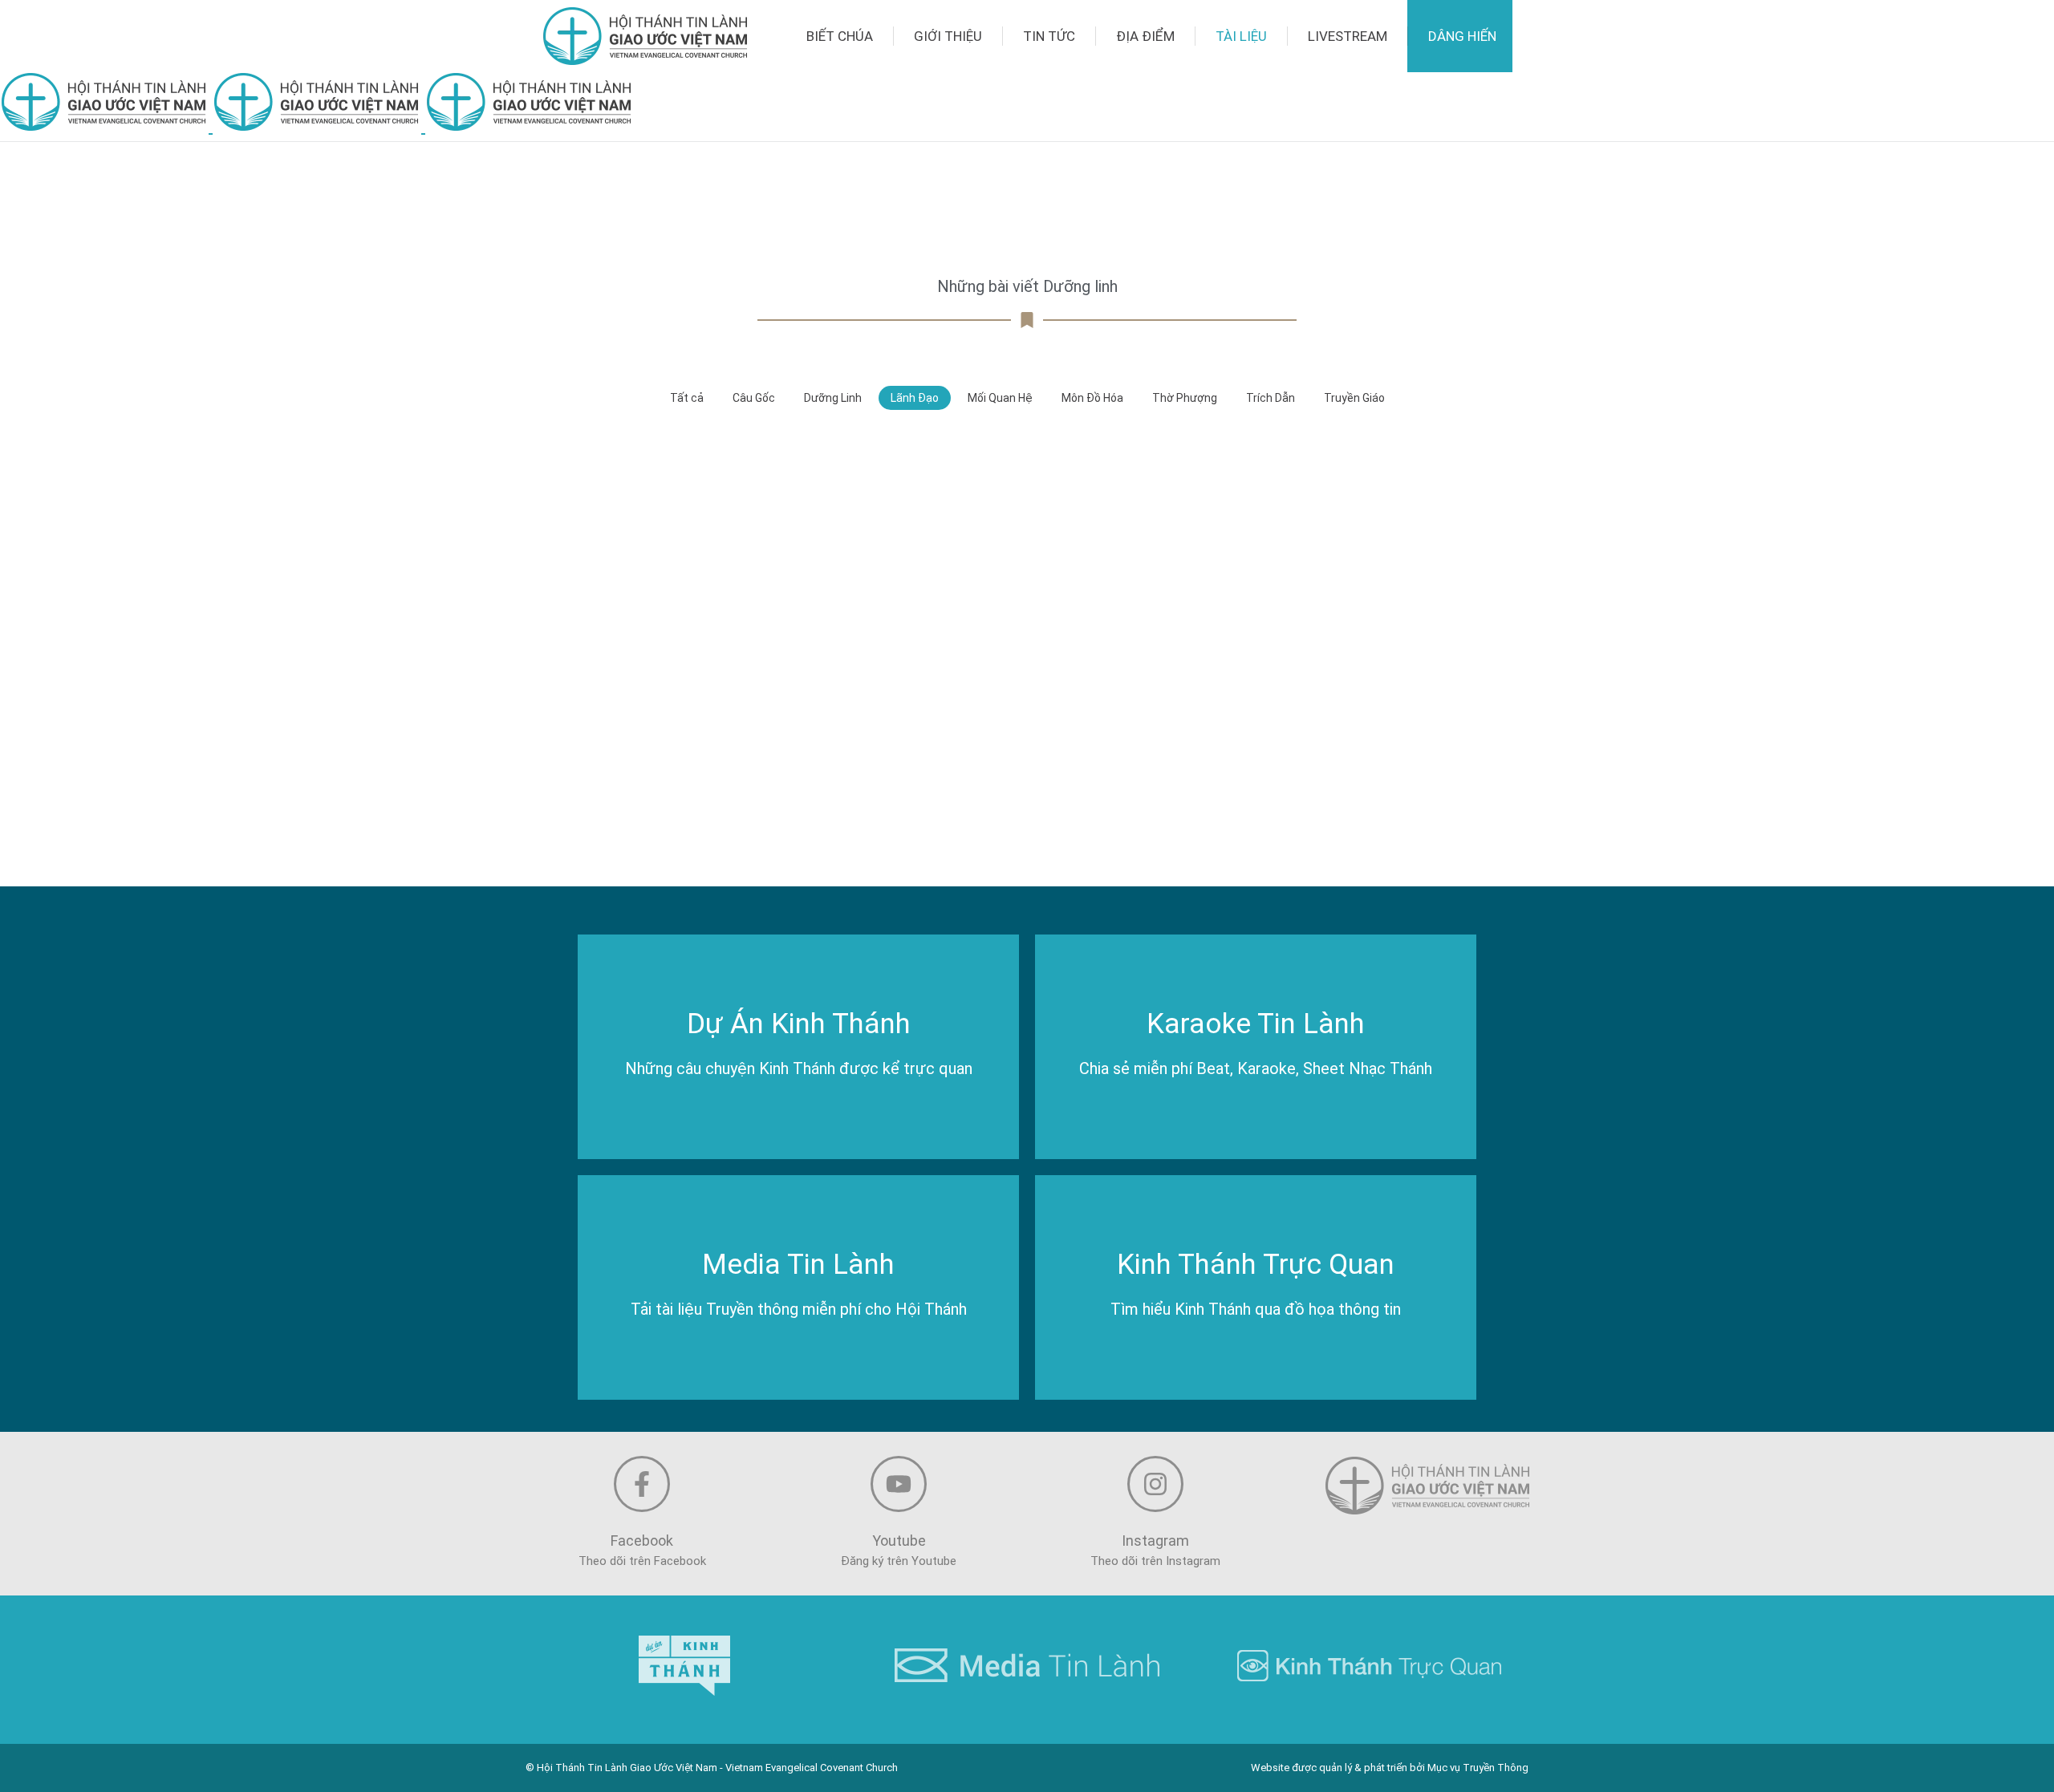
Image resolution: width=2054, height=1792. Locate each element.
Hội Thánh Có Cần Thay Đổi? (1330, 598)
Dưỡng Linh (833, 398)
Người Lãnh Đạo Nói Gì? (1027, 598)
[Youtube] (899, 1484)
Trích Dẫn (1271, 398)
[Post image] (723, 541)
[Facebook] (642, 1484)
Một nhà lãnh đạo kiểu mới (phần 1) (1027, 803)
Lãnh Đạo (915, 398)
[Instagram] (1155, 1484)
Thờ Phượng (1185, 398)
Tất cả (687, 398)
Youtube (899, 1541)
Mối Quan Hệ (1000, 398)
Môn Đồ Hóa (1092, 398)
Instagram (1155, 1541)
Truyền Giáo (1354, 398)
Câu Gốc (754, 398)
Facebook (642, 1541)
